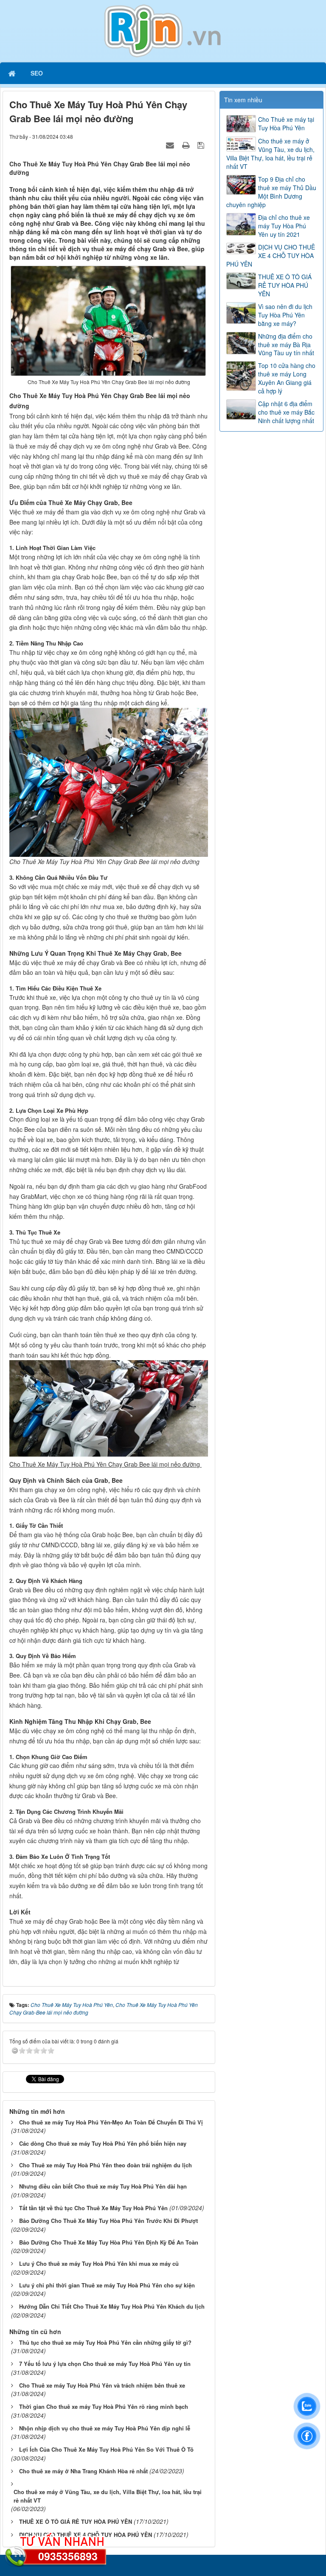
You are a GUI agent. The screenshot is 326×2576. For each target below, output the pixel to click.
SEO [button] (37, 73)
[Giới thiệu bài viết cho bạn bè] (171, 145)
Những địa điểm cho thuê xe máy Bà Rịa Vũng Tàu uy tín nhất (286, 345)
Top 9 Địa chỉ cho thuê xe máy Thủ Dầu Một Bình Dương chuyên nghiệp (271, 192)
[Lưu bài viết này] (202, 145)
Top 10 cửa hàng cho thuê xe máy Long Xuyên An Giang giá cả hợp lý (287, 378)
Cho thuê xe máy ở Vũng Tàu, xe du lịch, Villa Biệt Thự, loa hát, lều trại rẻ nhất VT (270, 154)
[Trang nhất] (13, 73)
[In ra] (187, 145)
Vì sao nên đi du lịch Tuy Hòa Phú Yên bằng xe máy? (285, 315)
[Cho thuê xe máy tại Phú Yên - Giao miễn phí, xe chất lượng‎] (163, 30)
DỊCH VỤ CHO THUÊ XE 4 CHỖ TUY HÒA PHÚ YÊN (271, 255)
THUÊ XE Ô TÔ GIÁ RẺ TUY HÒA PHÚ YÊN (285, 285)
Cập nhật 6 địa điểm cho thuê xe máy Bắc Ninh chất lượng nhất (286, 412)
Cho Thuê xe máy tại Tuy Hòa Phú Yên (286, 123)
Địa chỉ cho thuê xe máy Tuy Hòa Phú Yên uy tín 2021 (284, 226)
